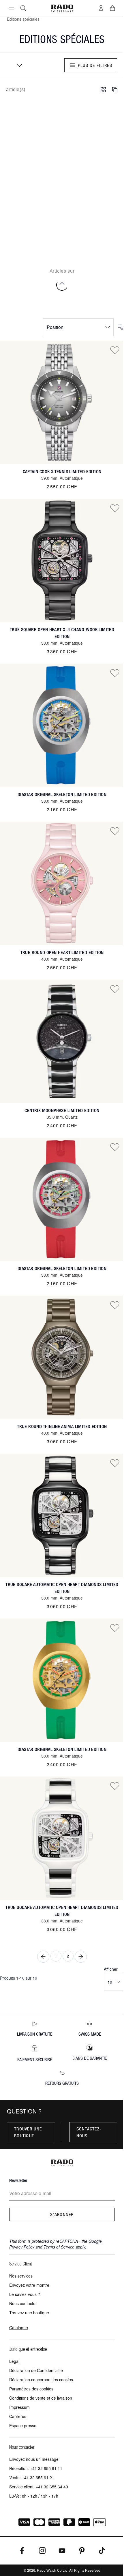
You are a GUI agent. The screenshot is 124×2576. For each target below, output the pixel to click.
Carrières (18, 2416)
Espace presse (23, 2425)
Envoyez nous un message (34, 2459)
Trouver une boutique (28, 2132)
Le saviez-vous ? (25, 2294)
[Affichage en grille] (103, 90)
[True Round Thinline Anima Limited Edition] (62, 1357)
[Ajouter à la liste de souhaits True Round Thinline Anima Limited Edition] (115, 1305)
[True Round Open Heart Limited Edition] (62, 883)
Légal (14, 2361)
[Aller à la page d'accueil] (62, 8)
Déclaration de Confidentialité (36, 2370)
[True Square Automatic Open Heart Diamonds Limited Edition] (62, 1515)
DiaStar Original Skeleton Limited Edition (62, 794)
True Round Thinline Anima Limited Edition (62, 1426)
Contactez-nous (89, 2132)
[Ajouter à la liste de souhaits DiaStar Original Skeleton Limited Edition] (115, 673)
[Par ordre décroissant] (121, 327)
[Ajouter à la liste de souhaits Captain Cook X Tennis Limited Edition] (115, 350)
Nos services (21, 2276)
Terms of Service (59, 2247)
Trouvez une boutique (29, 2313)
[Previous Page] (43, 1957)
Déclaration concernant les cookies (41, 2380)
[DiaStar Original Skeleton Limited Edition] (62, 725)
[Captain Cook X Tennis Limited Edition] (62, 402)
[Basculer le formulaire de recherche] (23, 8)
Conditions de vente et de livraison (41, 2398)
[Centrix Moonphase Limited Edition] (62, 1041)
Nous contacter (23, 2303)
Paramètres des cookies (31, 2389)
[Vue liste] (115, 90)
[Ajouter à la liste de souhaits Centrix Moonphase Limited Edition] (115, 989)
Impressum (19, 2407)
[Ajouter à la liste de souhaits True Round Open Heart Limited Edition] (115, 831)
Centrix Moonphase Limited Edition (62, 1110)
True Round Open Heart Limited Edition (62, 952)
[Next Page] (81, 1957)
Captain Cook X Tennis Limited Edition (62, 472)
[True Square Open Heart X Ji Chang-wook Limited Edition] (62, 560)
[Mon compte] (101, 8)
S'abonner (62, 2214)
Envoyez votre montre (29, 2285)
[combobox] (17, 65)
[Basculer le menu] (12, 8)
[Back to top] (62, 285)
